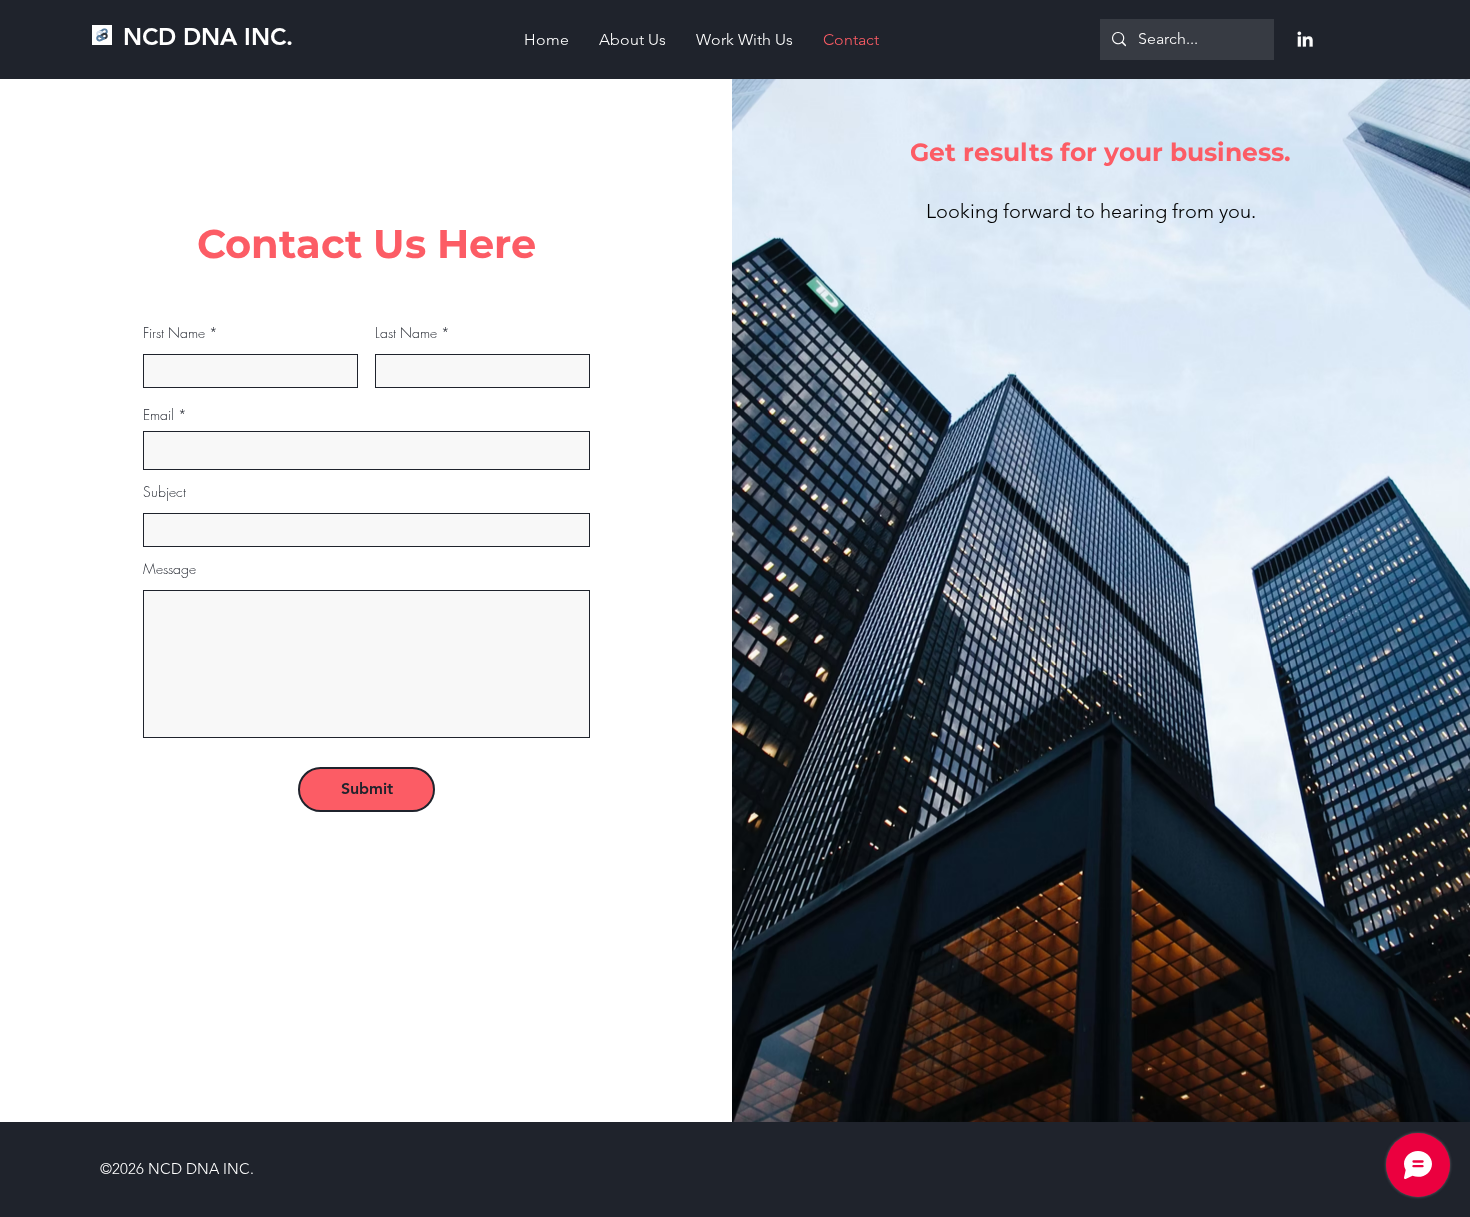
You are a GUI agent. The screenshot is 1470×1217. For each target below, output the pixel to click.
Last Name (406, 333)
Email (158, 415)
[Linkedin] (1305, 39)
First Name (174, 333)
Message (169, 569)
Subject (164, 492)
